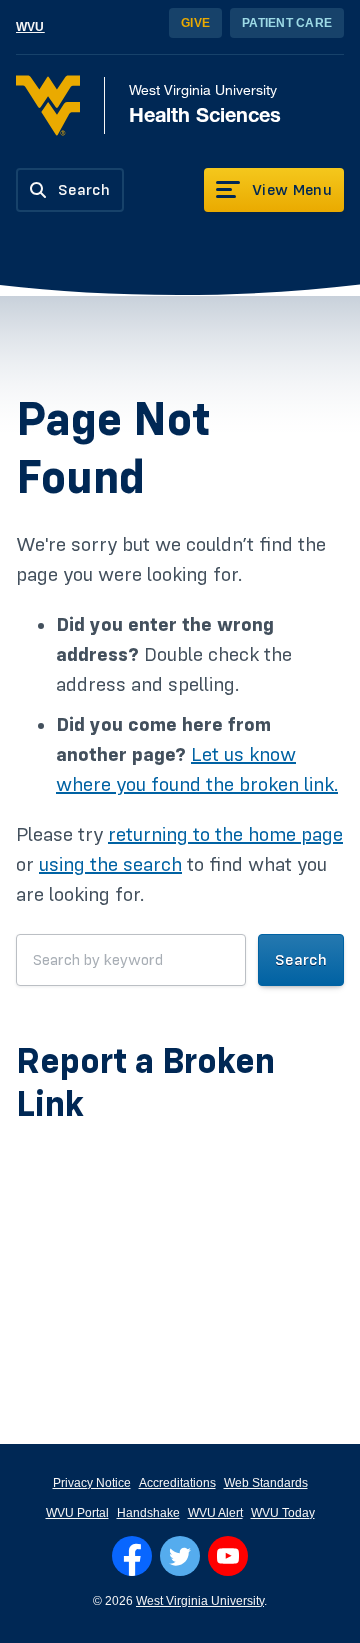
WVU (30, 27)
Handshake (148, 1513)
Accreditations (177, 1483)
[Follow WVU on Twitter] (180, 1556)
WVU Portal (77, 1513)
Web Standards (266, 1483)
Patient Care (287, 23)
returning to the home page (225, 835)
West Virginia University (200, 1601)
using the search (110, 865)
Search (301, 960)
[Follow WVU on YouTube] (228, 1556)
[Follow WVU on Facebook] (132, 1556)
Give (195, 23)
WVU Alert (215, 1513)
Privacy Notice (92, 1483)
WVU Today (283, 1513)
